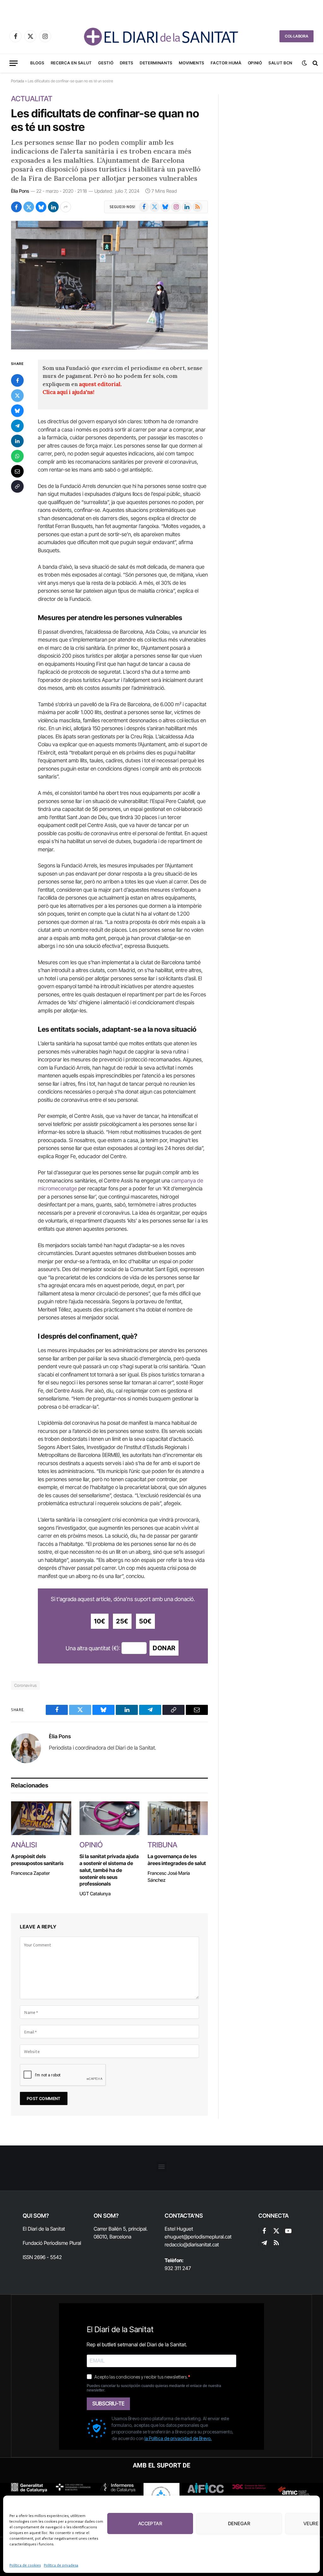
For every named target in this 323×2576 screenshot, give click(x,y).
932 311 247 (178, 2268)
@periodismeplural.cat (207, 2237)
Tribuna (162, 1845)
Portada (18, 81)
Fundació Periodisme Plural (52, 2243)
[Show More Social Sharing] (66, 207)
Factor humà (226, 63)
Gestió (106, 63)
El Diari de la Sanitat (44, 2229)
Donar (164, 1648)
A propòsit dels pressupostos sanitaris (37, 1860)
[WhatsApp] (17, 456)
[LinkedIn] (17, 441)
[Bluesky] (17, 411)
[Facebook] (17, 380)
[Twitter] (17, 396)
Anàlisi (24, 1845)
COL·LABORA (297, 36)
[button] (162, 2166)
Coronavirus (25, 1685)
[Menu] (14, 63)
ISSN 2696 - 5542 (42, 2257)
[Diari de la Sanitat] (161, 36)
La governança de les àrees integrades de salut (177, 1860)
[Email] (17, 471)
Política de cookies (25, 2565)
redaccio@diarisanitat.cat (192, 2244)
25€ (122, 1621)
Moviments (192, 63)
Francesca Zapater (30, 1873)
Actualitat (32, 99)
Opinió (255, 63)
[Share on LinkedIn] (53, 207)
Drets (127, 63)
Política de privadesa (61, 2565)
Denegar (239, 2523)
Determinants (156, 63)
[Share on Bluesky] (41, 207)
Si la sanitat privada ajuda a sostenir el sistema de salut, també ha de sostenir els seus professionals (109, 1870)
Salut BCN (280, 63)
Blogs (37, 63)
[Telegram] (17, 426)
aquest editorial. (100, 384)
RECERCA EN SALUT (71, 63)
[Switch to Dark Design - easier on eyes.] (304, 63)
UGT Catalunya (95, 1894)
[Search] (315, 63)
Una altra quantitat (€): (93, 1648)
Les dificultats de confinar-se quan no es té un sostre (105, 120)
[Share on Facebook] (16, 207)
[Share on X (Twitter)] (29, 207)
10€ (100, 1621)
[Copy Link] (17, 486)
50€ (145, 1621)
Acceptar (150, 2523)
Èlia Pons (20, 191)
